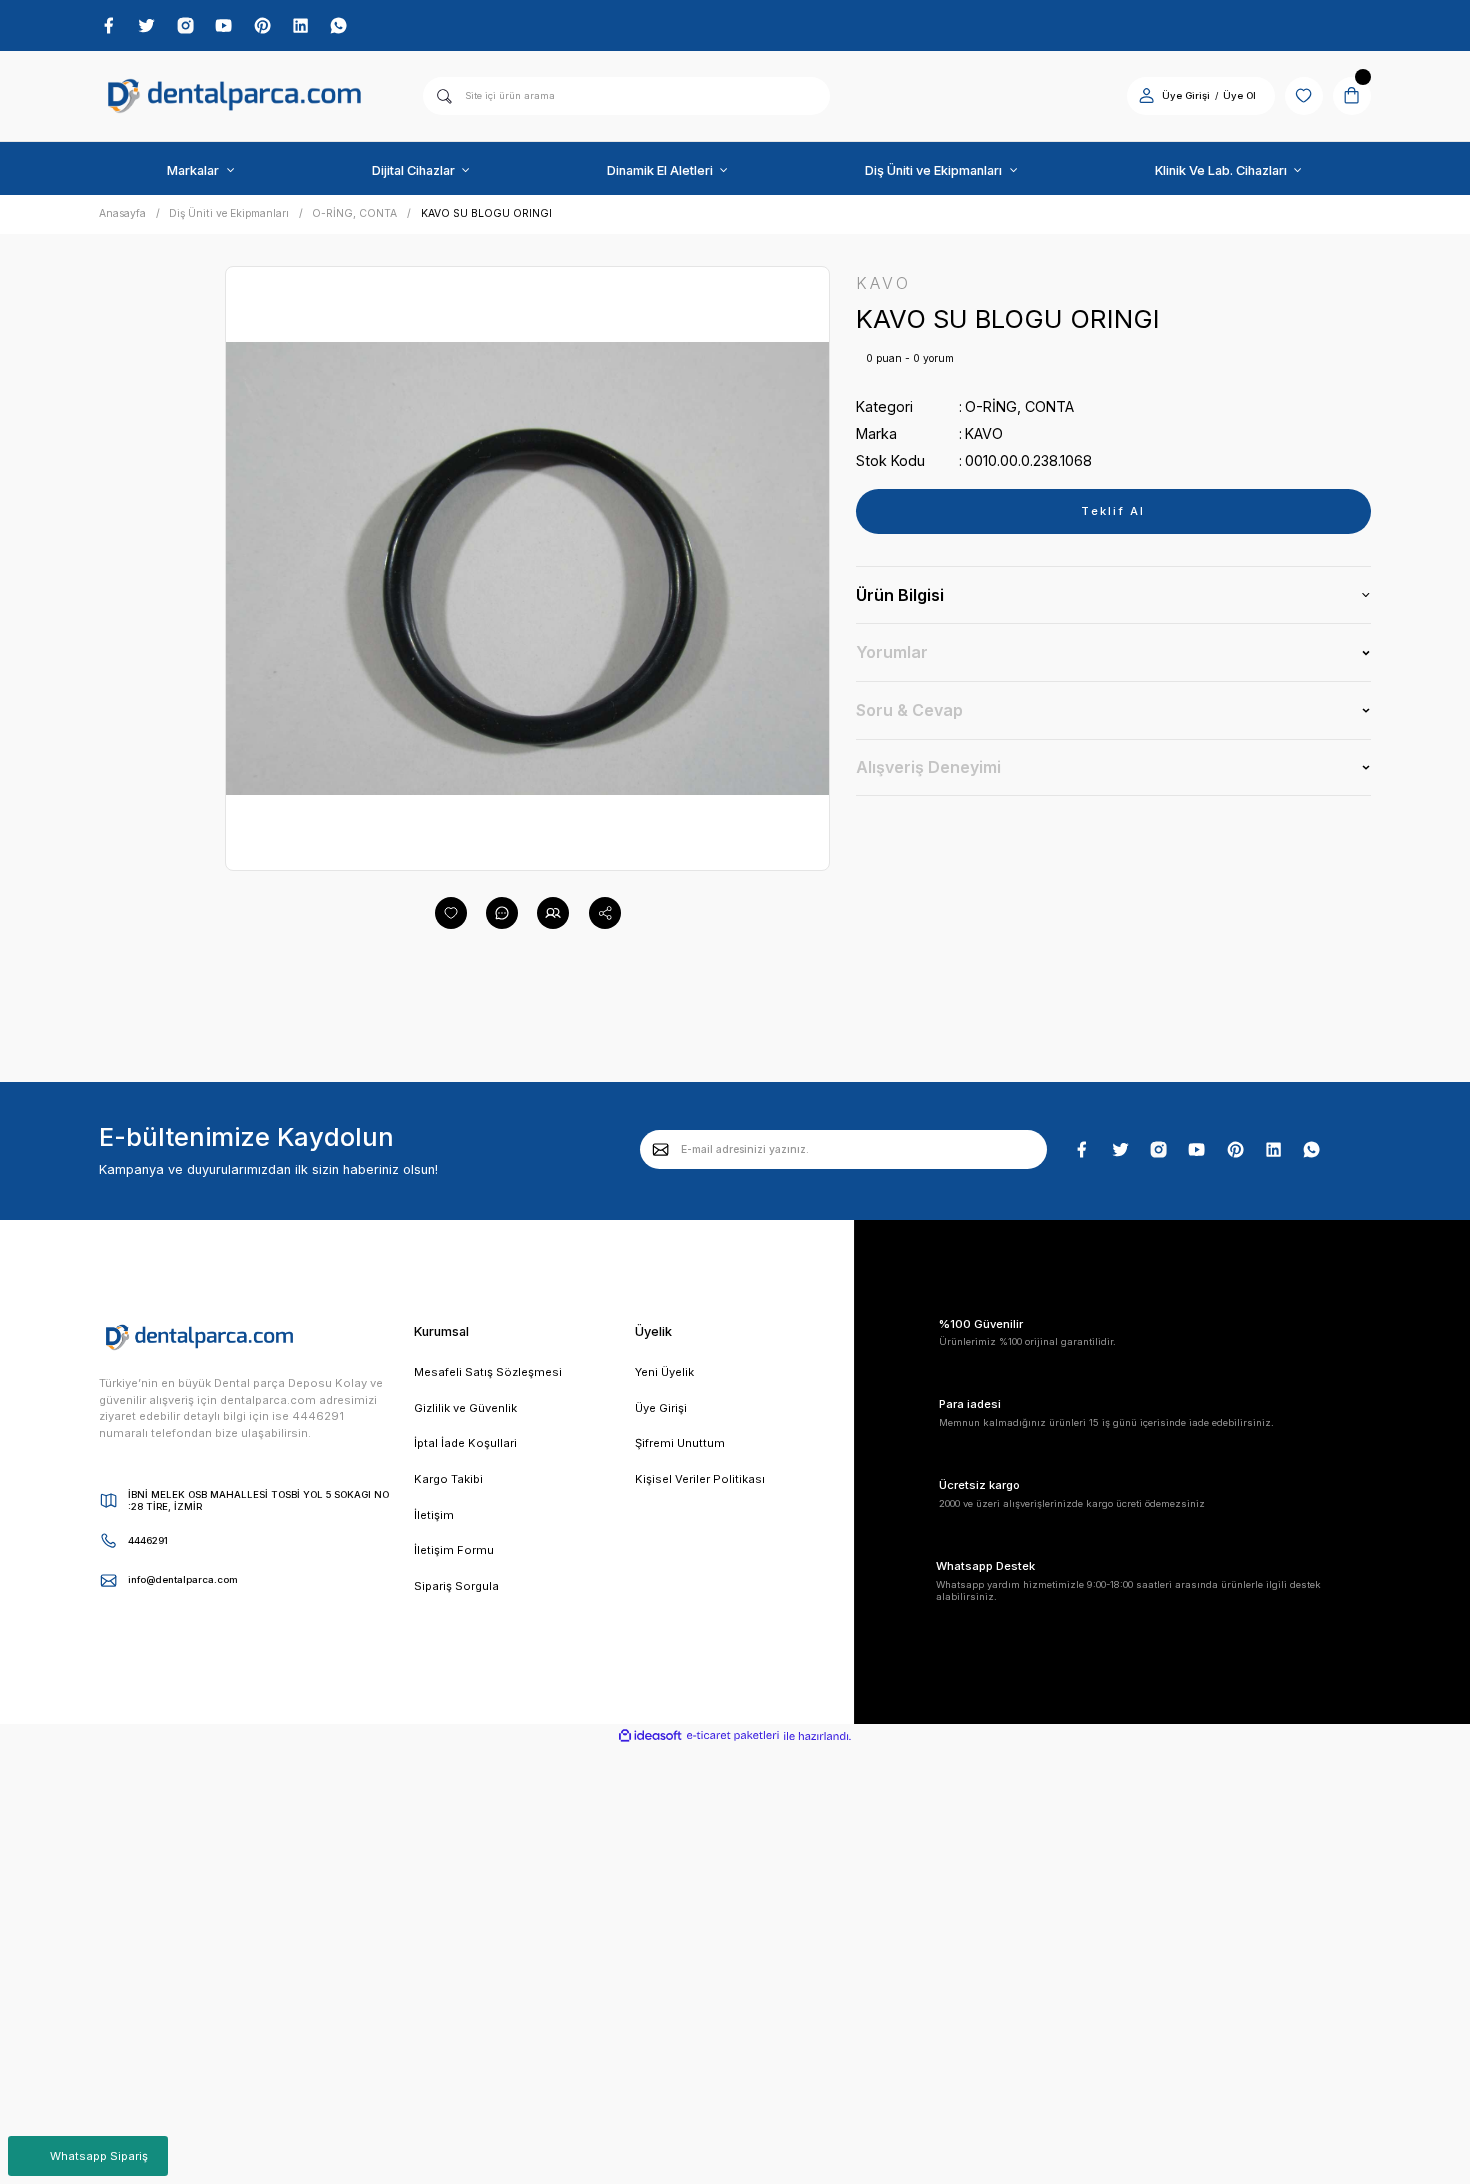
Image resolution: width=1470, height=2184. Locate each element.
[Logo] (235, 96)
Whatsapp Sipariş (99, 2156)
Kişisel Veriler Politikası (700, 1479)
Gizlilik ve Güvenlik (465, 1408)
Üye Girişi (1186, 95)
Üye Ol (1239, 95)
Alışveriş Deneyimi (928, 767)
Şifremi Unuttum (680, 1443)
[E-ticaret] (733, 1736)
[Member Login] (1146, 95)
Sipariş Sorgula (456, 1586)
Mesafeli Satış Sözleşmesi (488, 1372)
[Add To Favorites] (451, 913)
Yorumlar (892, 652)
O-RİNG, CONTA (1019, 406)
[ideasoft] (650, 1736)
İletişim (434, 1515)
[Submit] (661, 1149)
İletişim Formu (454, 1550)
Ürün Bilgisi (900, 595)
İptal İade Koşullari (465, 1443)
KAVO (984, 433)
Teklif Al (1113, 511)
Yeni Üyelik (664, 1372)
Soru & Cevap (909, 710)
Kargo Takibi (448, 1479)
